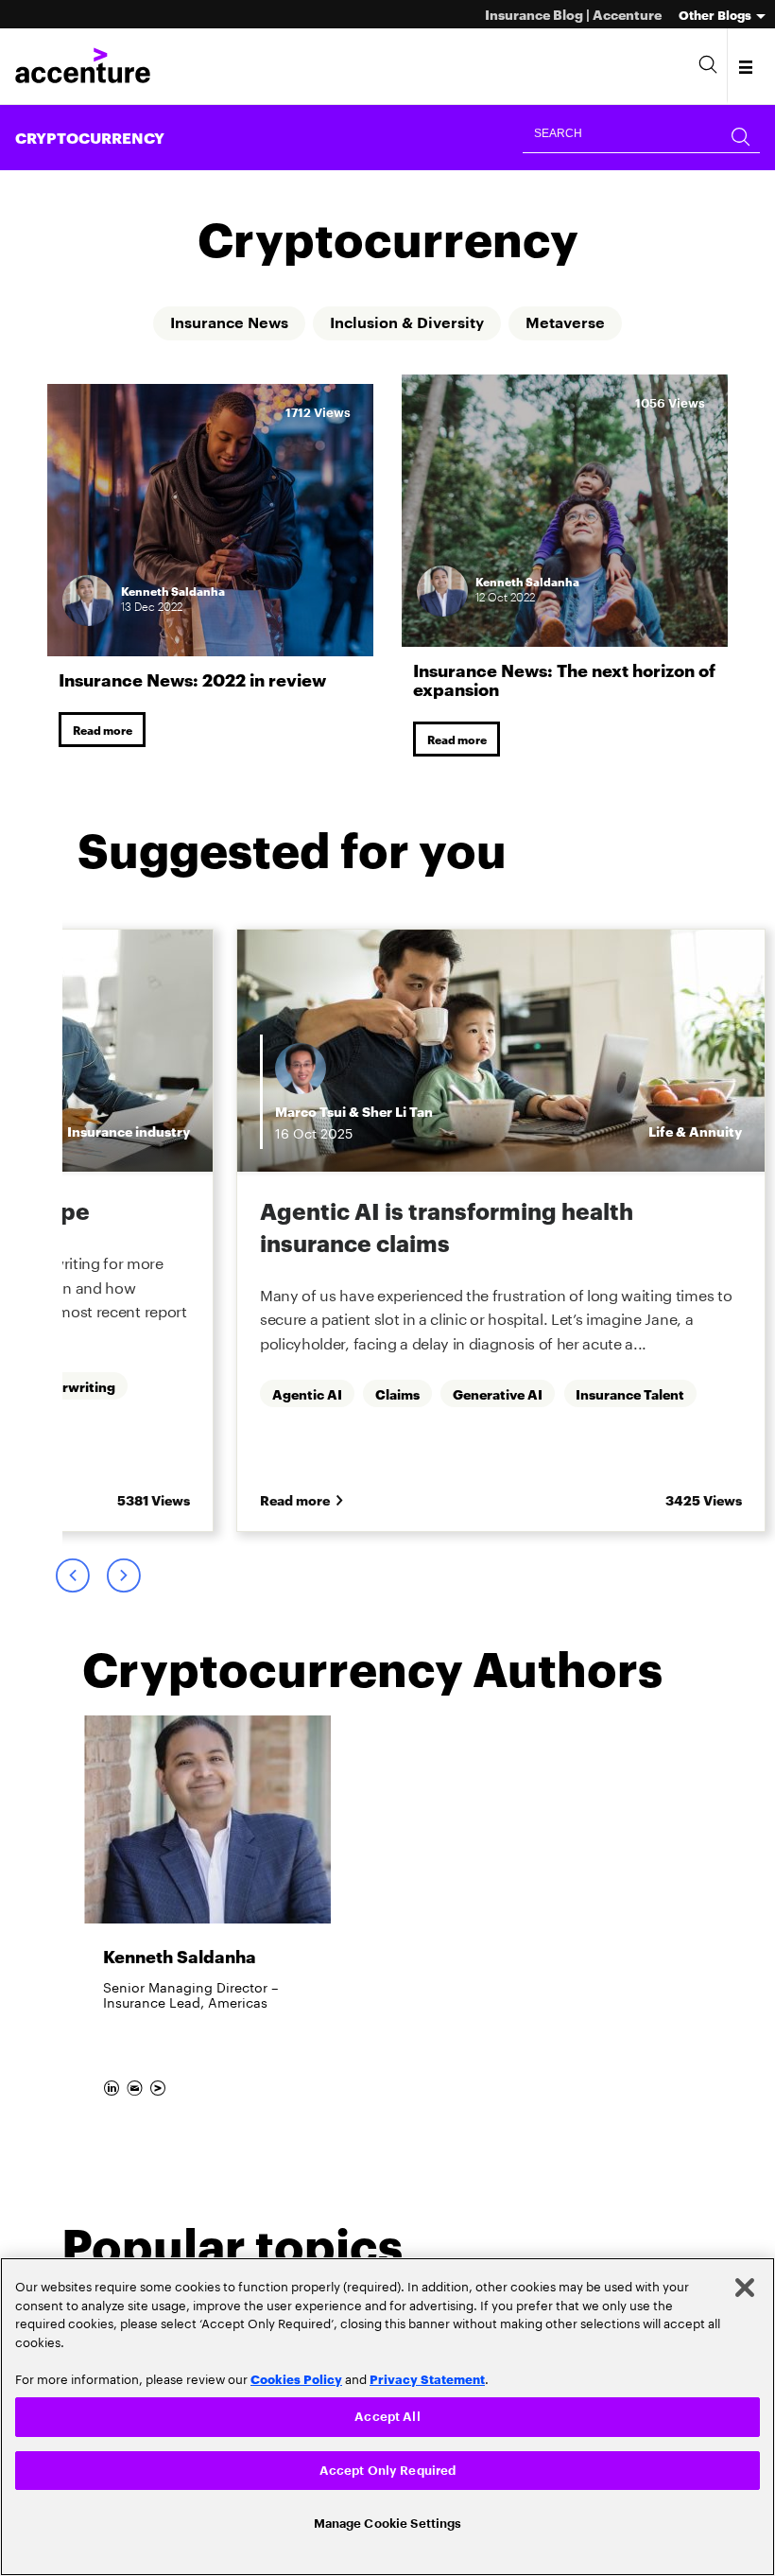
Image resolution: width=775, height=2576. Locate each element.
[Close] (745, 2286)
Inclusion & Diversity (407, 323)
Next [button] (123, 1576)
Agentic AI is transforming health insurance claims (447, 1227)
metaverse (565, 323)
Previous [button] (72, 1576)
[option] (501, 1232)
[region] (387, 2416)
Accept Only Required (388, 2470)
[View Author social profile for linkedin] (113, 2086)
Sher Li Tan (397, 1112)
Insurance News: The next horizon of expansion (564, 679)
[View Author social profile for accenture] (159, 2086)
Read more (103, 730)
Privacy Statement (427, 2376)
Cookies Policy (296, 2376)
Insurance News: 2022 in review (192, 679)
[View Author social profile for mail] (136, 2086)
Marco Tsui (310, 1112)
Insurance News (229, 323)
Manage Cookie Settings (388, 2523)
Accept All (387, 2415)
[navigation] (747, 66)
